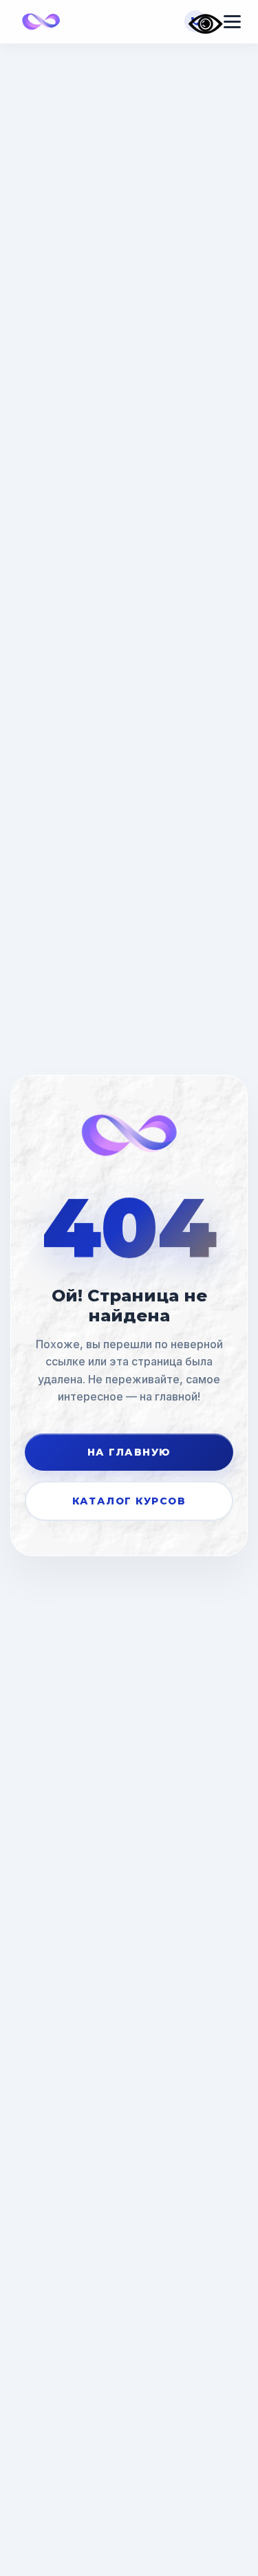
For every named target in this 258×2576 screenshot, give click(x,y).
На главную (129, 1452)
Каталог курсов (129, 1501)
